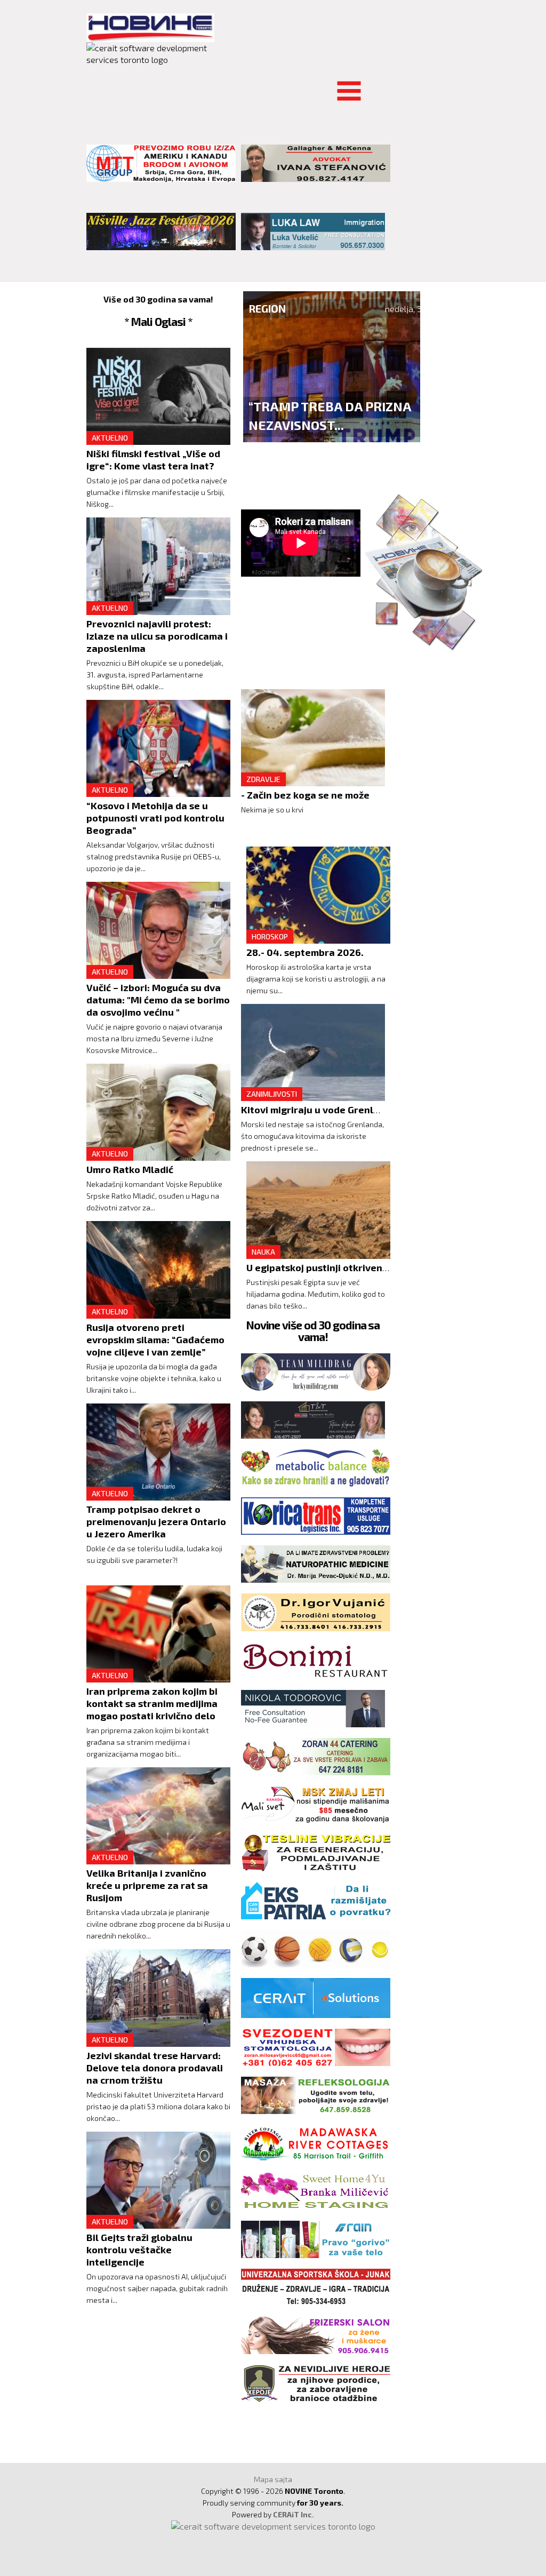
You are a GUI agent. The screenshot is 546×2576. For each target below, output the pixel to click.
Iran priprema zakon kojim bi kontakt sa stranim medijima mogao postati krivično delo (152, 1703)
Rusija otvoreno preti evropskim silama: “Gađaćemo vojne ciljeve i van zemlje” (155, 1339)
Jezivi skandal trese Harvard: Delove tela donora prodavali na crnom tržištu (155, 2068)
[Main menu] (95, 85)
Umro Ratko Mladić (130, 1169)
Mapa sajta (273, 2479)
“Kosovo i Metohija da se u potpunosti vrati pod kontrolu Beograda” (155, 818)
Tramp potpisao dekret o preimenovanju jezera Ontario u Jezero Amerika (156, 1521)
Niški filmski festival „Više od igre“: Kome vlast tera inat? (153, 460)
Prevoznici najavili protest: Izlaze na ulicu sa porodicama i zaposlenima (157, 636)
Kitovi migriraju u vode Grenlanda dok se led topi (354, 1110)
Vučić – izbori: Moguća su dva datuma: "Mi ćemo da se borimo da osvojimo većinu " (158, 1000)
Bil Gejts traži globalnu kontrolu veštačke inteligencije (139, 2250)
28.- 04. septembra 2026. (305, 952)
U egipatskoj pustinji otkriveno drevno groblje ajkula (368, 1267)
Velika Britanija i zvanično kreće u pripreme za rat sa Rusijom (147, 1885)
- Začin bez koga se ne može (305, 795)
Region (267, 308)
